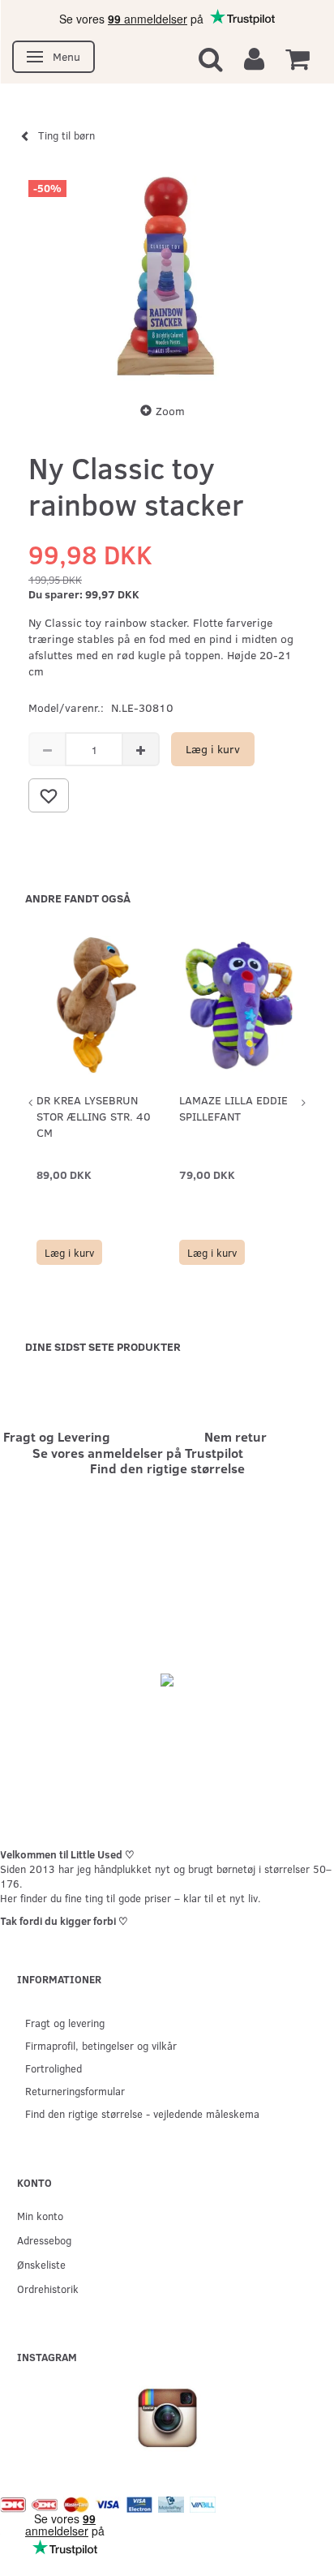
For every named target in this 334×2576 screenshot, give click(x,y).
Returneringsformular (75, 2091)
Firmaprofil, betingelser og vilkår (101, 2045)
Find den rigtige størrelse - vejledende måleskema (142, 2113)
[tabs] (211, 58)
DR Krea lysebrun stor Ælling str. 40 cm (94, 1116)
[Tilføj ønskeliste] (49, 795)
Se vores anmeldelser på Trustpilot (138, 1453)
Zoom (170, 411)
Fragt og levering (65, 2023)
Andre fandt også (78, 898)
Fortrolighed (54, 2068)
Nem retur (236, 1436)
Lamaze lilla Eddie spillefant (233, 1108)
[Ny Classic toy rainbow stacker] (167, 276)
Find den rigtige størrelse (167, 1468)
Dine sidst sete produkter (103, 1346)
